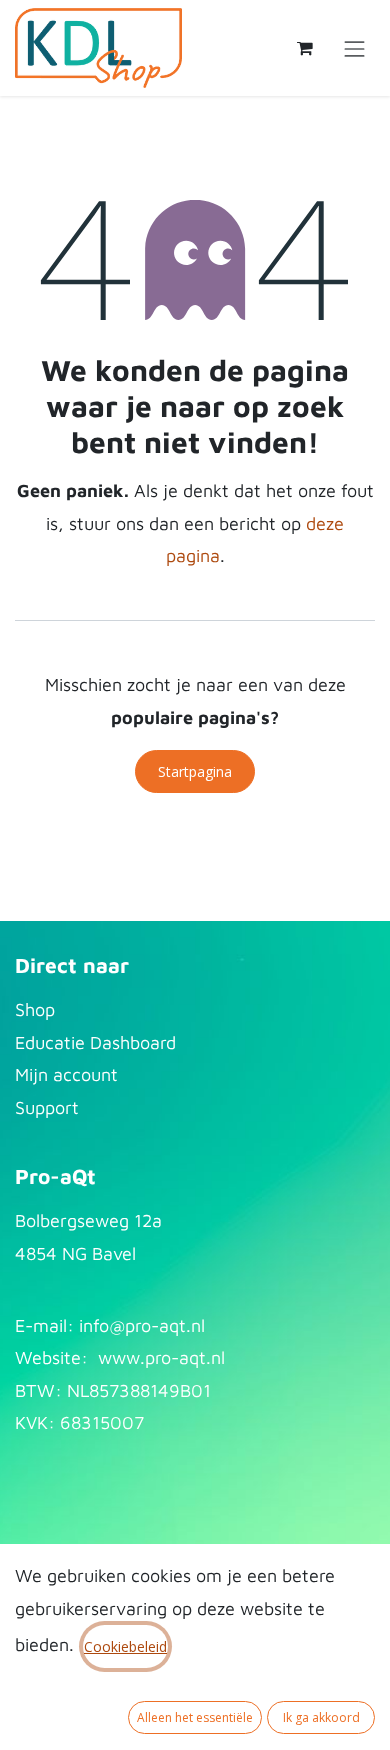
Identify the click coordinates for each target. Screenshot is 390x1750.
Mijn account (66, 1074)
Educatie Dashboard (95, 1042)
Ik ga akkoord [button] (321, 1717)
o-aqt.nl (173, 1325)
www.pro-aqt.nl (161, 1357)
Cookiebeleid (125, 1646)
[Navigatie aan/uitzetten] (355, 47)
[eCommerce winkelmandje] (305, 48)
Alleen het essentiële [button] (195, 1717)
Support (47, 1107)
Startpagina (195, 771)
